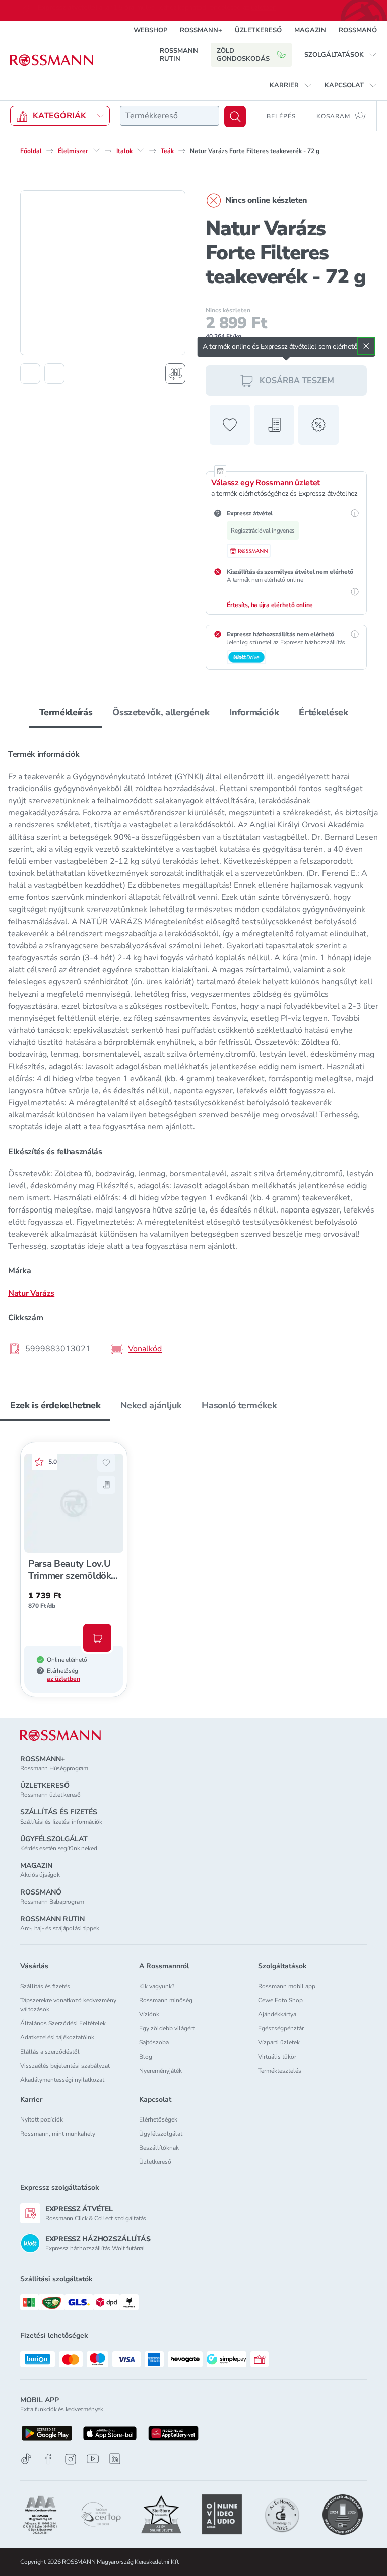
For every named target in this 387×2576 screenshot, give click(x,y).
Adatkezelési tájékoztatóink (57, 2037)
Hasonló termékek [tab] (239, 1405)
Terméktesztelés (280, 2071)
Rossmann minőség (166, 2000)
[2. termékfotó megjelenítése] (54, 373)
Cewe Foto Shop (280, 2000)
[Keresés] (235, 117)
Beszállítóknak (159, 2148)
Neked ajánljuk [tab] (151, 1405)
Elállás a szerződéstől (50, 2052)
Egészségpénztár (281, 2028)
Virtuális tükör (277, 2057)
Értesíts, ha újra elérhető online (270, 605)
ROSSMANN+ (201, 30)
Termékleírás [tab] (66, 712)
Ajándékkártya (277, 2014)
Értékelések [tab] (323, 712)
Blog (146, 2057)
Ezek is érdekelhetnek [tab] (55, 1405)
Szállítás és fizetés (45, 1986)
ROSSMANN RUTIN (179, 55)
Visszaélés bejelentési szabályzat (65, 2066)
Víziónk (149, 2014)
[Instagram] (71, 2459)
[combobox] (170, 116)
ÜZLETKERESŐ (258, 30)
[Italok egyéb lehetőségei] (141, 150)
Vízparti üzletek (279, 2042)
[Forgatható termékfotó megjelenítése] (175, 373)
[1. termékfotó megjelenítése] (30, 373)
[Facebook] (48, 2459)
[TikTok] (26, 2459)
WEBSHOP (150, 30)
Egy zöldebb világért (167, 2028)
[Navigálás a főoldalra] (52, 60)
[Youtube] (93, 2459)
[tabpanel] (193, 1049)
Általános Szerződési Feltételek (63, 2023)
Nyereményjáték (160, 2071)
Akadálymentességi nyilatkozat (62, 2080)
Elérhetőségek (158, 2119)
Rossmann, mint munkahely (58, 2134)
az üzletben (63, 1679)
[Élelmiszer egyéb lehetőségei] (96, 150)
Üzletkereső (155, 2162)
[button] (341, 55)
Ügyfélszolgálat (161, 2134)
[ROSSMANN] (60, 1736)
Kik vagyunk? (157, 1986)
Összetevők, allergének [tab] (161, 712)
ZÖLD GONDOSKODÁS (243, 55)
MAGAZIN (310, 30)
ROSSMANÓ (358, 30)
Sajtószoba (154, 2042)
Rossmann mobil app (287, 1986)
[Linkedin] (115, 2459)
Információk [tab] (254, 712)
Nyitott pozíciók (42, 2119)
